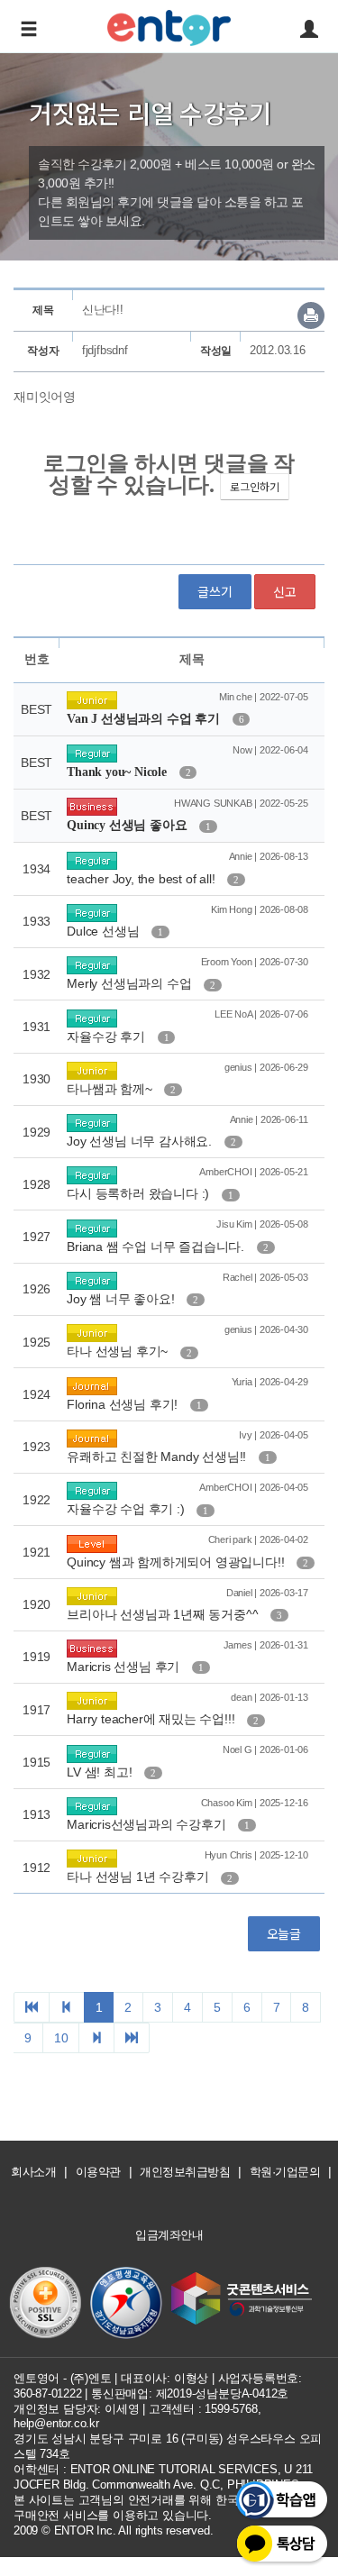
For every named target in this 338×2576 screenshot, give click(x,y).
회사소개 (33, 2172)
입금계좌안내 (169, 2235)
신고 (285, 591)
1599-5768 (231, 2409)
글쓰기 (215, 591)
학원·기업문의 (285, 2172)
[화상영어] (169, 25)
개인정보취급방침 (185, 2172)
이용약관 (98, 2172)
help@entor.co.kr (56, 2423)
